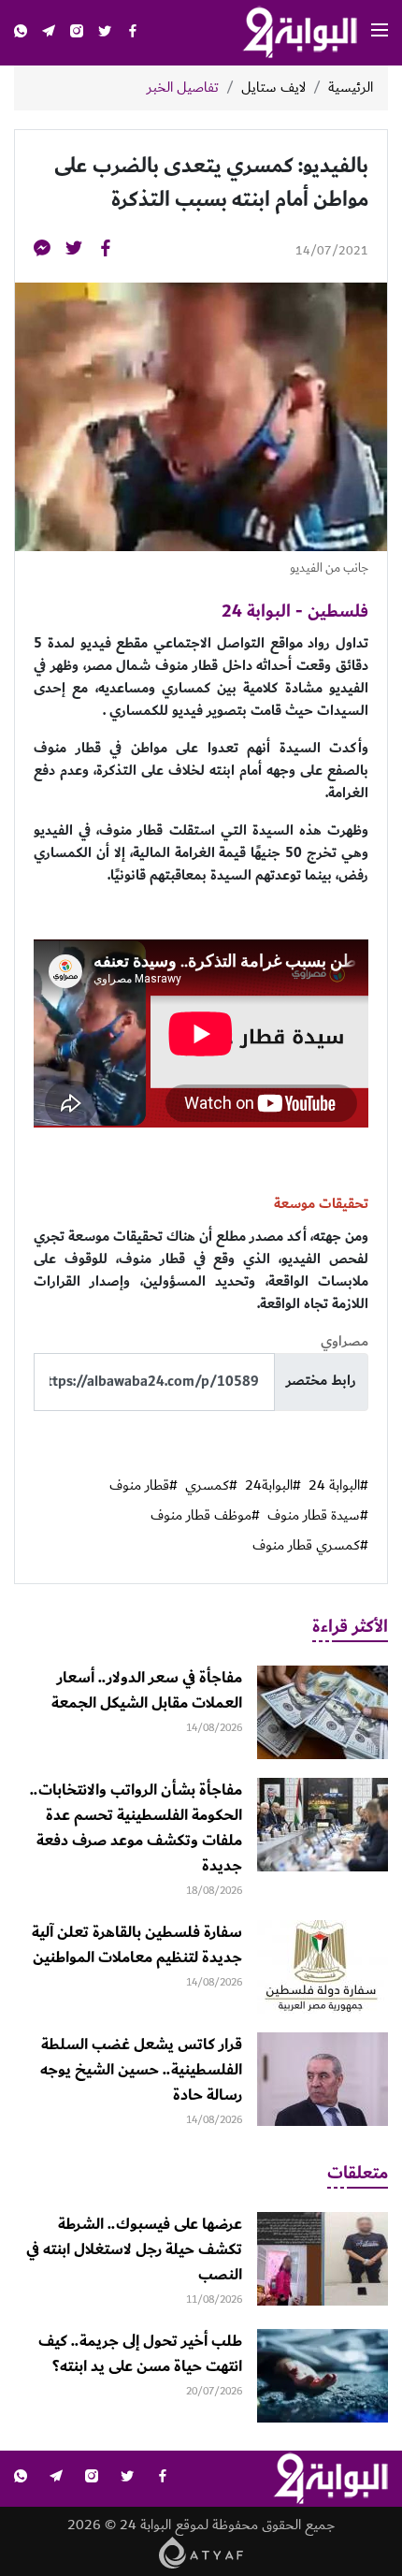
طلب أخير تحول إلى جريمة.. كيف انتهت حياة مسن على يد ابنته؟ (140, 2354)
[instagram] (77, 33)
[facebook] (133, 33)
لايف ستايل (273, 88)
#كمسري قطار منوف (310, 1546)
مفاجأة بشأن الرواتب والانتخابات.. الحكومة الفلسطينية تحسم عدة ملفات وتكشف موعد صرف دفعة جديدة (136, 1828)
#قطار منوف (144, 1486)
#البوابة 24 (338, 1486)
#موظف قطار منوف (205, 1516)
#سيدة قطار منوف (318, 1516)
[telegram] (49, 33)
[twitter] (105, 33)
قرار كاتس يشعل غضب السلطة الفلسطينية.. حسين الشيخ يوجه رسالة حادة (141, 2070)
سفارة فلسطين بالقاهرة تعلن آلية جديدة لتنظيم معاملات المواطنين (137, 1945)
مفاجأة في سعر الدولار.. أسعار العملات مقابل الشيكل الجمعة (147, 1690)
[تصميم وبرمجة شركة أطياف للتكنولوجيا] (201, 2551)
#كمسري (211, 1486)
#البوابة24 (273, 1486)
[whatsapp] (21, 33)
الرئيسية (351, 88)
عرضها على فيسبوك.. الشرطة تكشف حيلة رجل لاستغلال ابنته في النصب (134, 2249)
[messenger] (42, 251)
